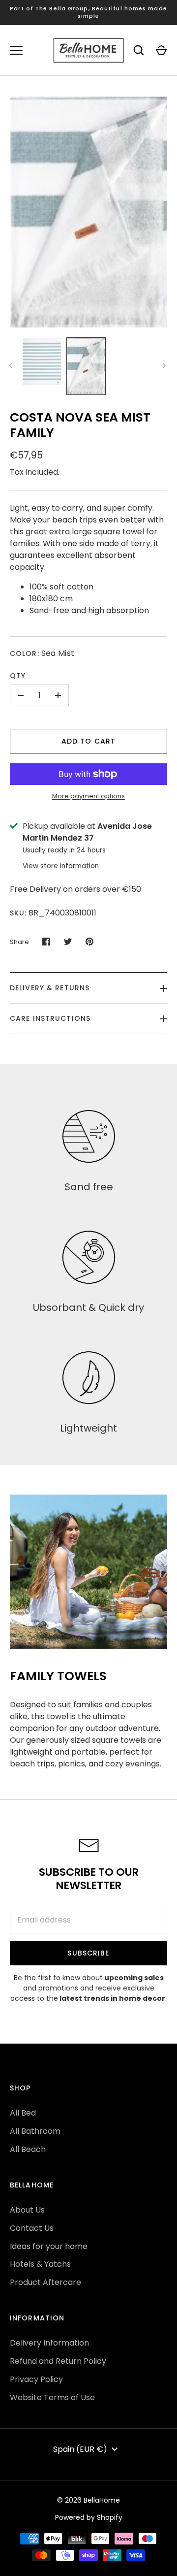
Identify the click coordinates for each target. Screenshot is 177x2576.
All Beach (28, 2149)
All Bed (23, 2113)
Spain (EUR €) (80, 2449)
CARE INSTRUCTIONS (50, 1018)
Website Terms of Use (52, 2397)
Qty (18, 676)
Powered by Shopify (89, 2517)
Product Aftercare (45, 2282)
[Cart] (161, 50)
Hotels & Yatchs (40, 2264)
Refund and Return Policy (58, 2361)
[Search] (139, 50)
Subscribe (88, 1953)
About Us (27, 2210)
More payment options (88, 796)
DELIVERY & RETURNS (50, 988)
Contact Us (32, 2228)
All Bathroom (35, 2131)
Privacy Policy (36, 2379)
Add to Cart (88, 741)
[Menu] (16, 50)
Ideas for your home (49, 2246)
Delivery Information (49, 2343)
